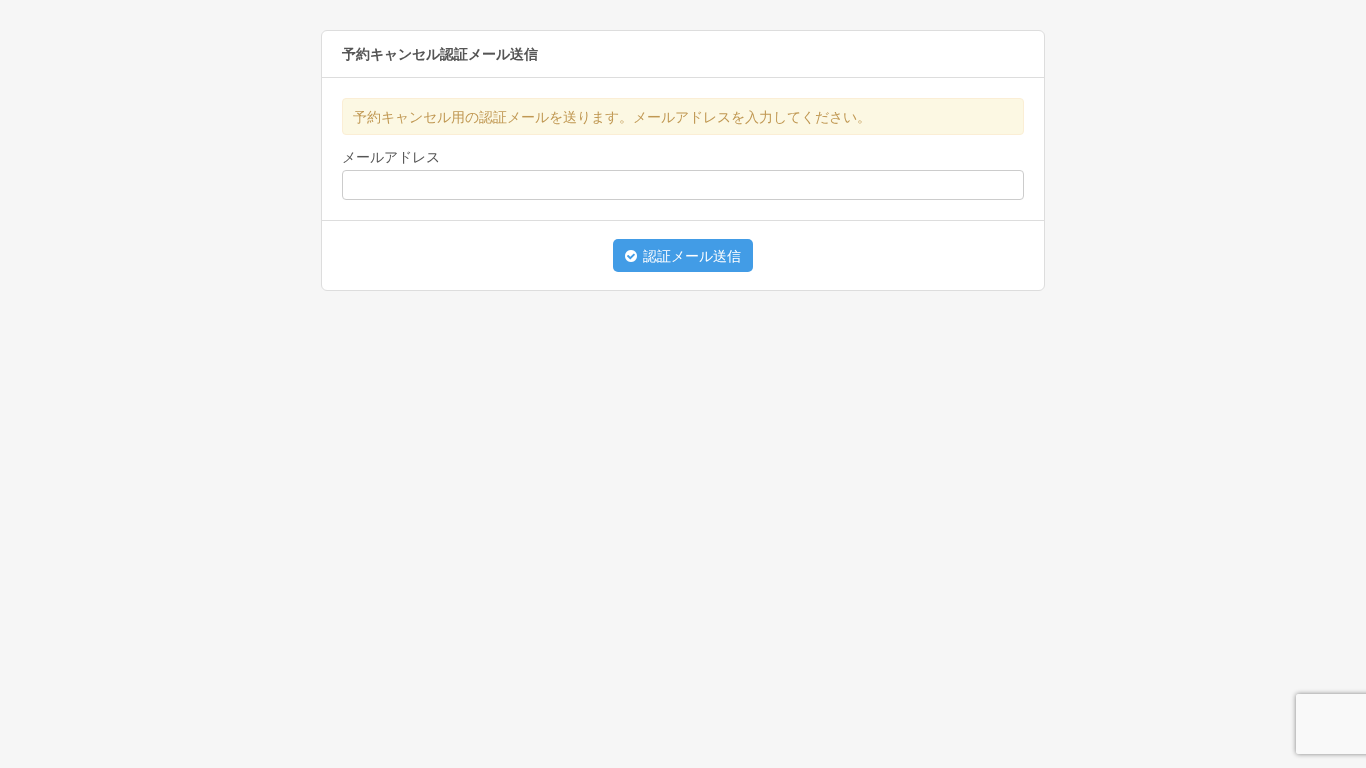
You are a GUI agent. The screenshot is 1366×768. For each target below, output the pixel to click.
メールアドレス (391, 157)
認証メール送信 (690, 256)
